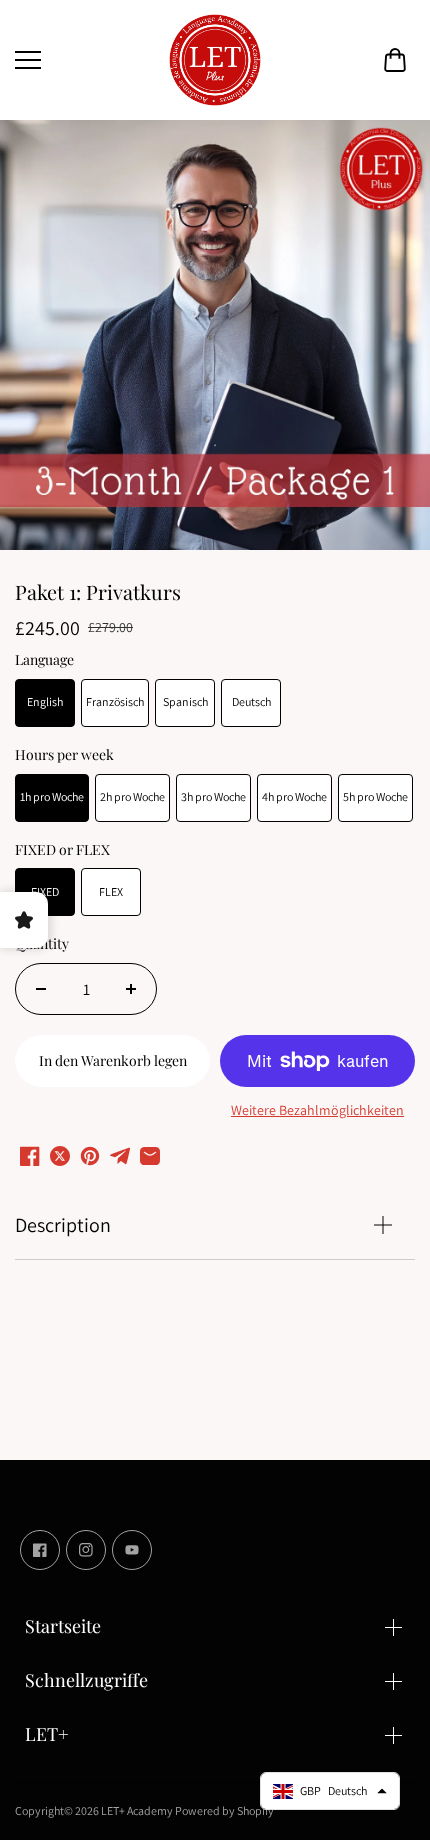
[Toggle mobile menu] (85, 60)
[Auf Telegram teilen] (120, 1156)
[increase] (131, 989)
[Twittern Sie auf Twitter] (60, 1156)
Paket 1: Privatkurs (98, 592)
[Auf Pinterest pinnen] (90, 1156)
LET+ (47, 1734)
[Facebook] (40, 1550)
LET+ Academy (137, 1810)
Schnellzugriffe (86, 1680)
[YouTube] (132, 1550)
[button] (395, 60)
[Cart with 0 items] (395, 60)
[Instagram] (86, 1550)
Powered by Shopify (224, 1810)
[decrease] (41, 989)
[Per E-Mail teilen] (150, 1156)
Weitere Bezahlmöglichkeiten (317, 1110)
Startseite (63, 1626)
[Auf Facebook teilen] (30, 1156)
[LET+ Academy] (215, 60)
